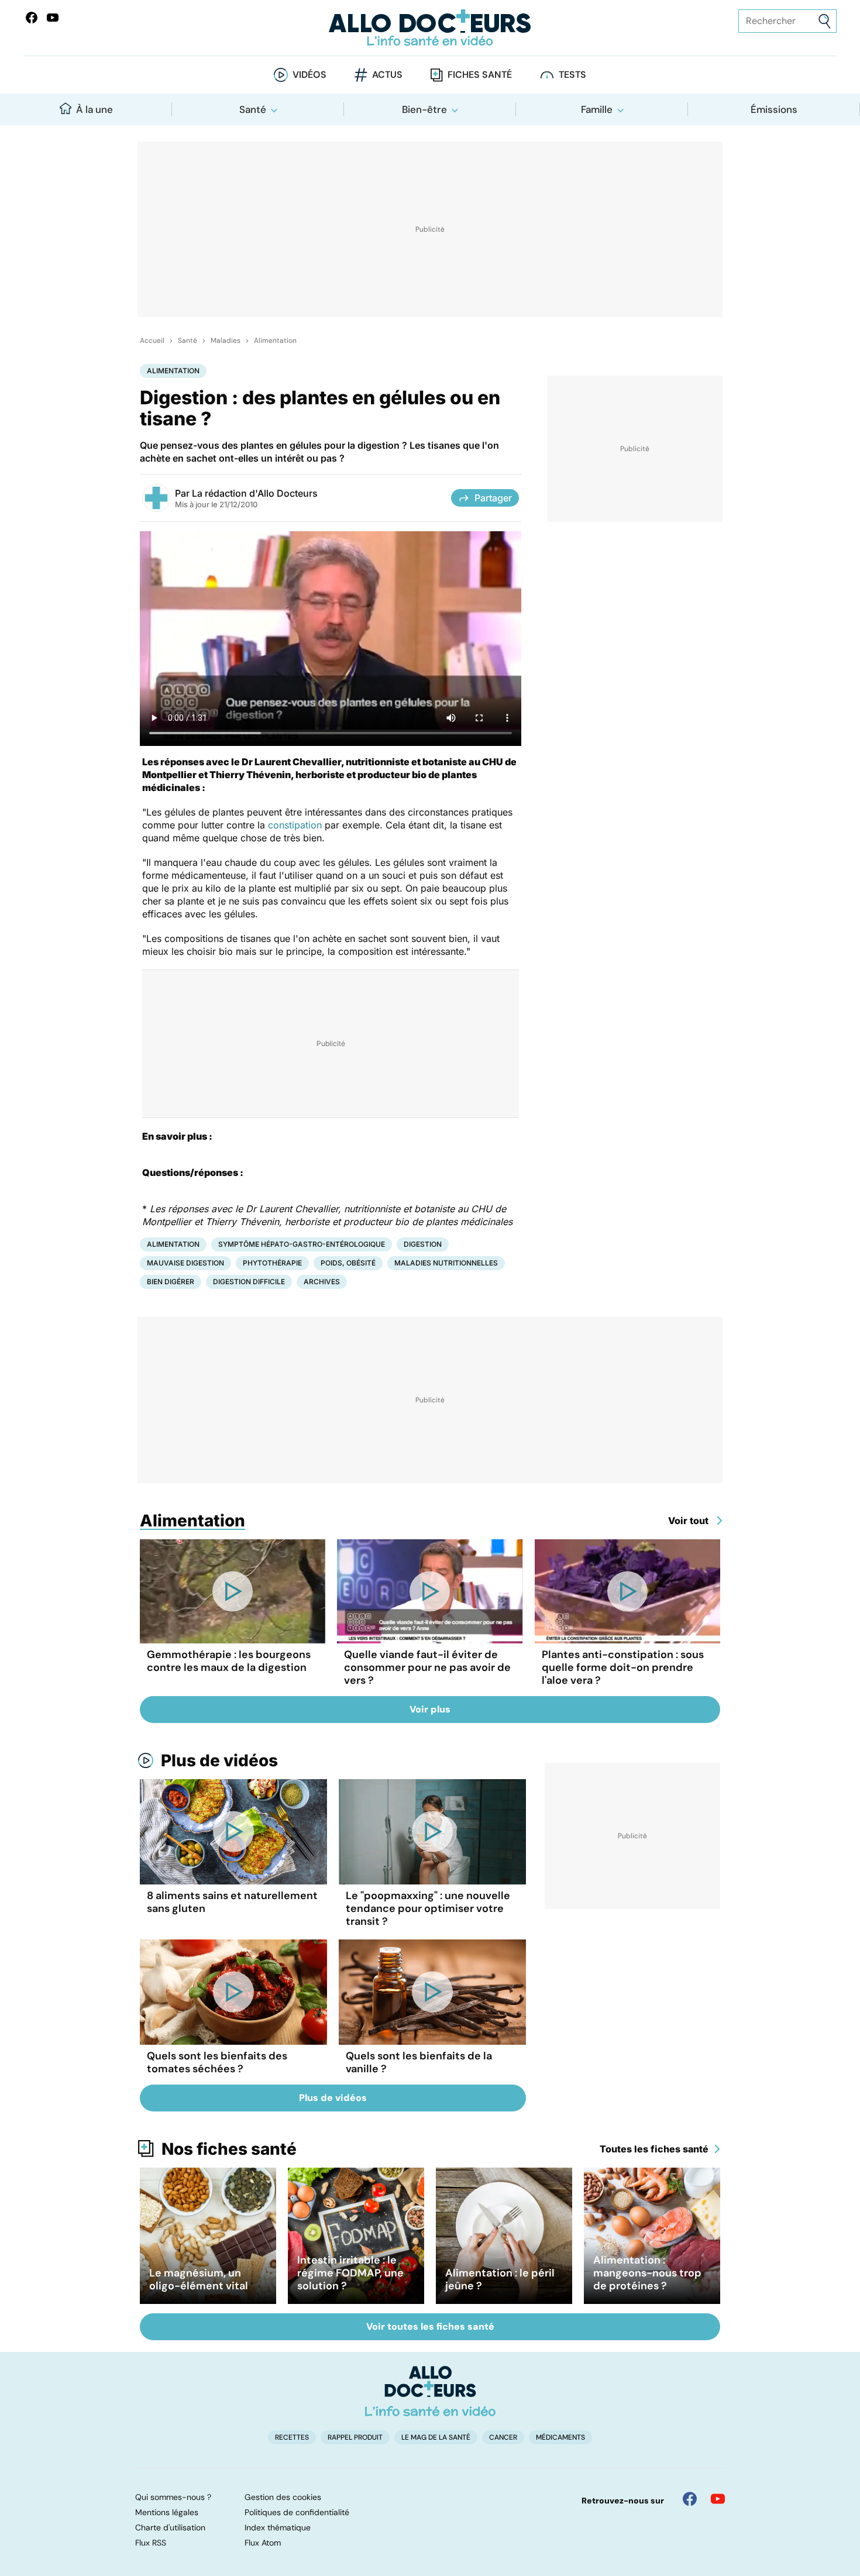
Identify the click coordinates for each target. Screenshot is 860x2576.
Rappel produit (355, 2437)
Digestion (423, 1244)
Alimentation (275, 341)
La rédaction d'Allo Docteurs (255, 493)
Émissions (774, 109)
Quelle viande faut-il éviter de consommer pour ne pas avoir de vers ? (427, 1667)
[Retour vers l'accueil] (430, 28)
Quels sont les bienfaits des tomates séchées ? (217, 2062)
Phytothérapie (272, 1263)
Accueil (152, 341)
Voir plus (430, 1709)
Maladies (226, 341)
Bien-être (424, 109)
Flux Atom (263, 2543)
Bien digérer (171, 1282)
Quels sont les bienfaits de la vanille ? (419, 2062)
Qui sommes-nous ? (173, 2497)
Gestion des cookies (283, 2497)
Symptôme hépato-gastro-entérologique (302, 1244)
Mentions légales (167, 2512)
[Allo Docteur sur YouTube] (718, 2499)
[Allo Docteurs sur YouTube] (53, 18)
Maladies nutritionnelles (446, 1263)
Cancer (503, 2437)
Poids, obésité (348, 1263)
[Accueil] (430, 2391)
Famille (597, 109)
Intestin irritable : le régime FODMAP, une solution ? (350, 2273)
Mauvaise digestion (185, 1263)
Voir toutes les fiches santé (430, 2326)
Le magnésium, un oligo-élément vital (199, 2279)
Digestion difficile (249, 1282)
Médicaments (560, 2437)
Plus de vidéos (219, 1760)
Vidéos (309, 75)
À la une (94, 109)
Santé (253, 109)
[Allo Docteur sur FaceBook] (32, 18)
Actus (387, 75)
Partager (493, 498)
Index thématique (278, 2527)
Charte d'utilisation (170, 2527)
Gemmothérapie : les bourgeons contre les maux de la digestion (229, 1661)
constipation (295, 825)
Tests (572, 75)
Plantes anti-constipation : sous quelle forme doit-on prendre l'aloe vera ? (623, 1667)
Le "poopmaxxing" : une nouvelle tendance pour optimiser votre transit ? (428, 1908)
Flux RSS (151, 2543)
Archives (322, 1282)
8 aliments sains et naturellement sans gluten (232, 1902)
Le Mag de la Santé (436, 2437)
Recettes (292, 2437)
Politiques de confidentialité (297, 2512)
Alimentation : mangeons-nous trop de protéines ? (647, 2273)
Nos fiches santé (229, 2149)
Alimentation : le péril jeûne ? (500, 2279)
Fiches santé (480, 75)
